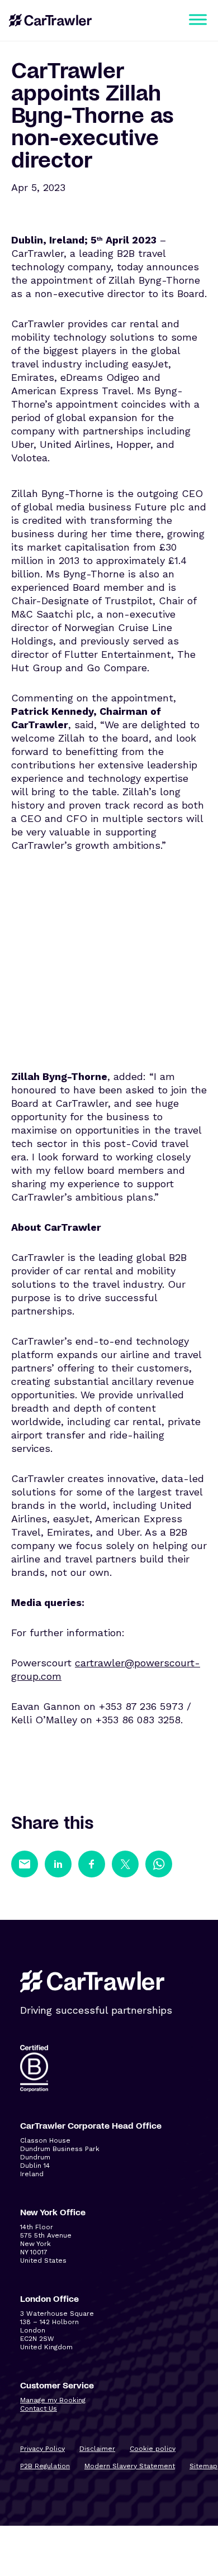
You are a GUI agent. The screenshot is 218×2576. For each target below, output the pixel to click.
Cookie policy (153, 2449)
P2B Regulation (45, 2466)
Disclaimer (97, 2449)
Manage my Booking (53, 2400)
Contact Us (39, 2408)
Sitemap (203, 2466)
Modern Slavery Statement (130, 2466)
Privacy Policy (42, 2449)
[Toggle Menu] (198, 19)
